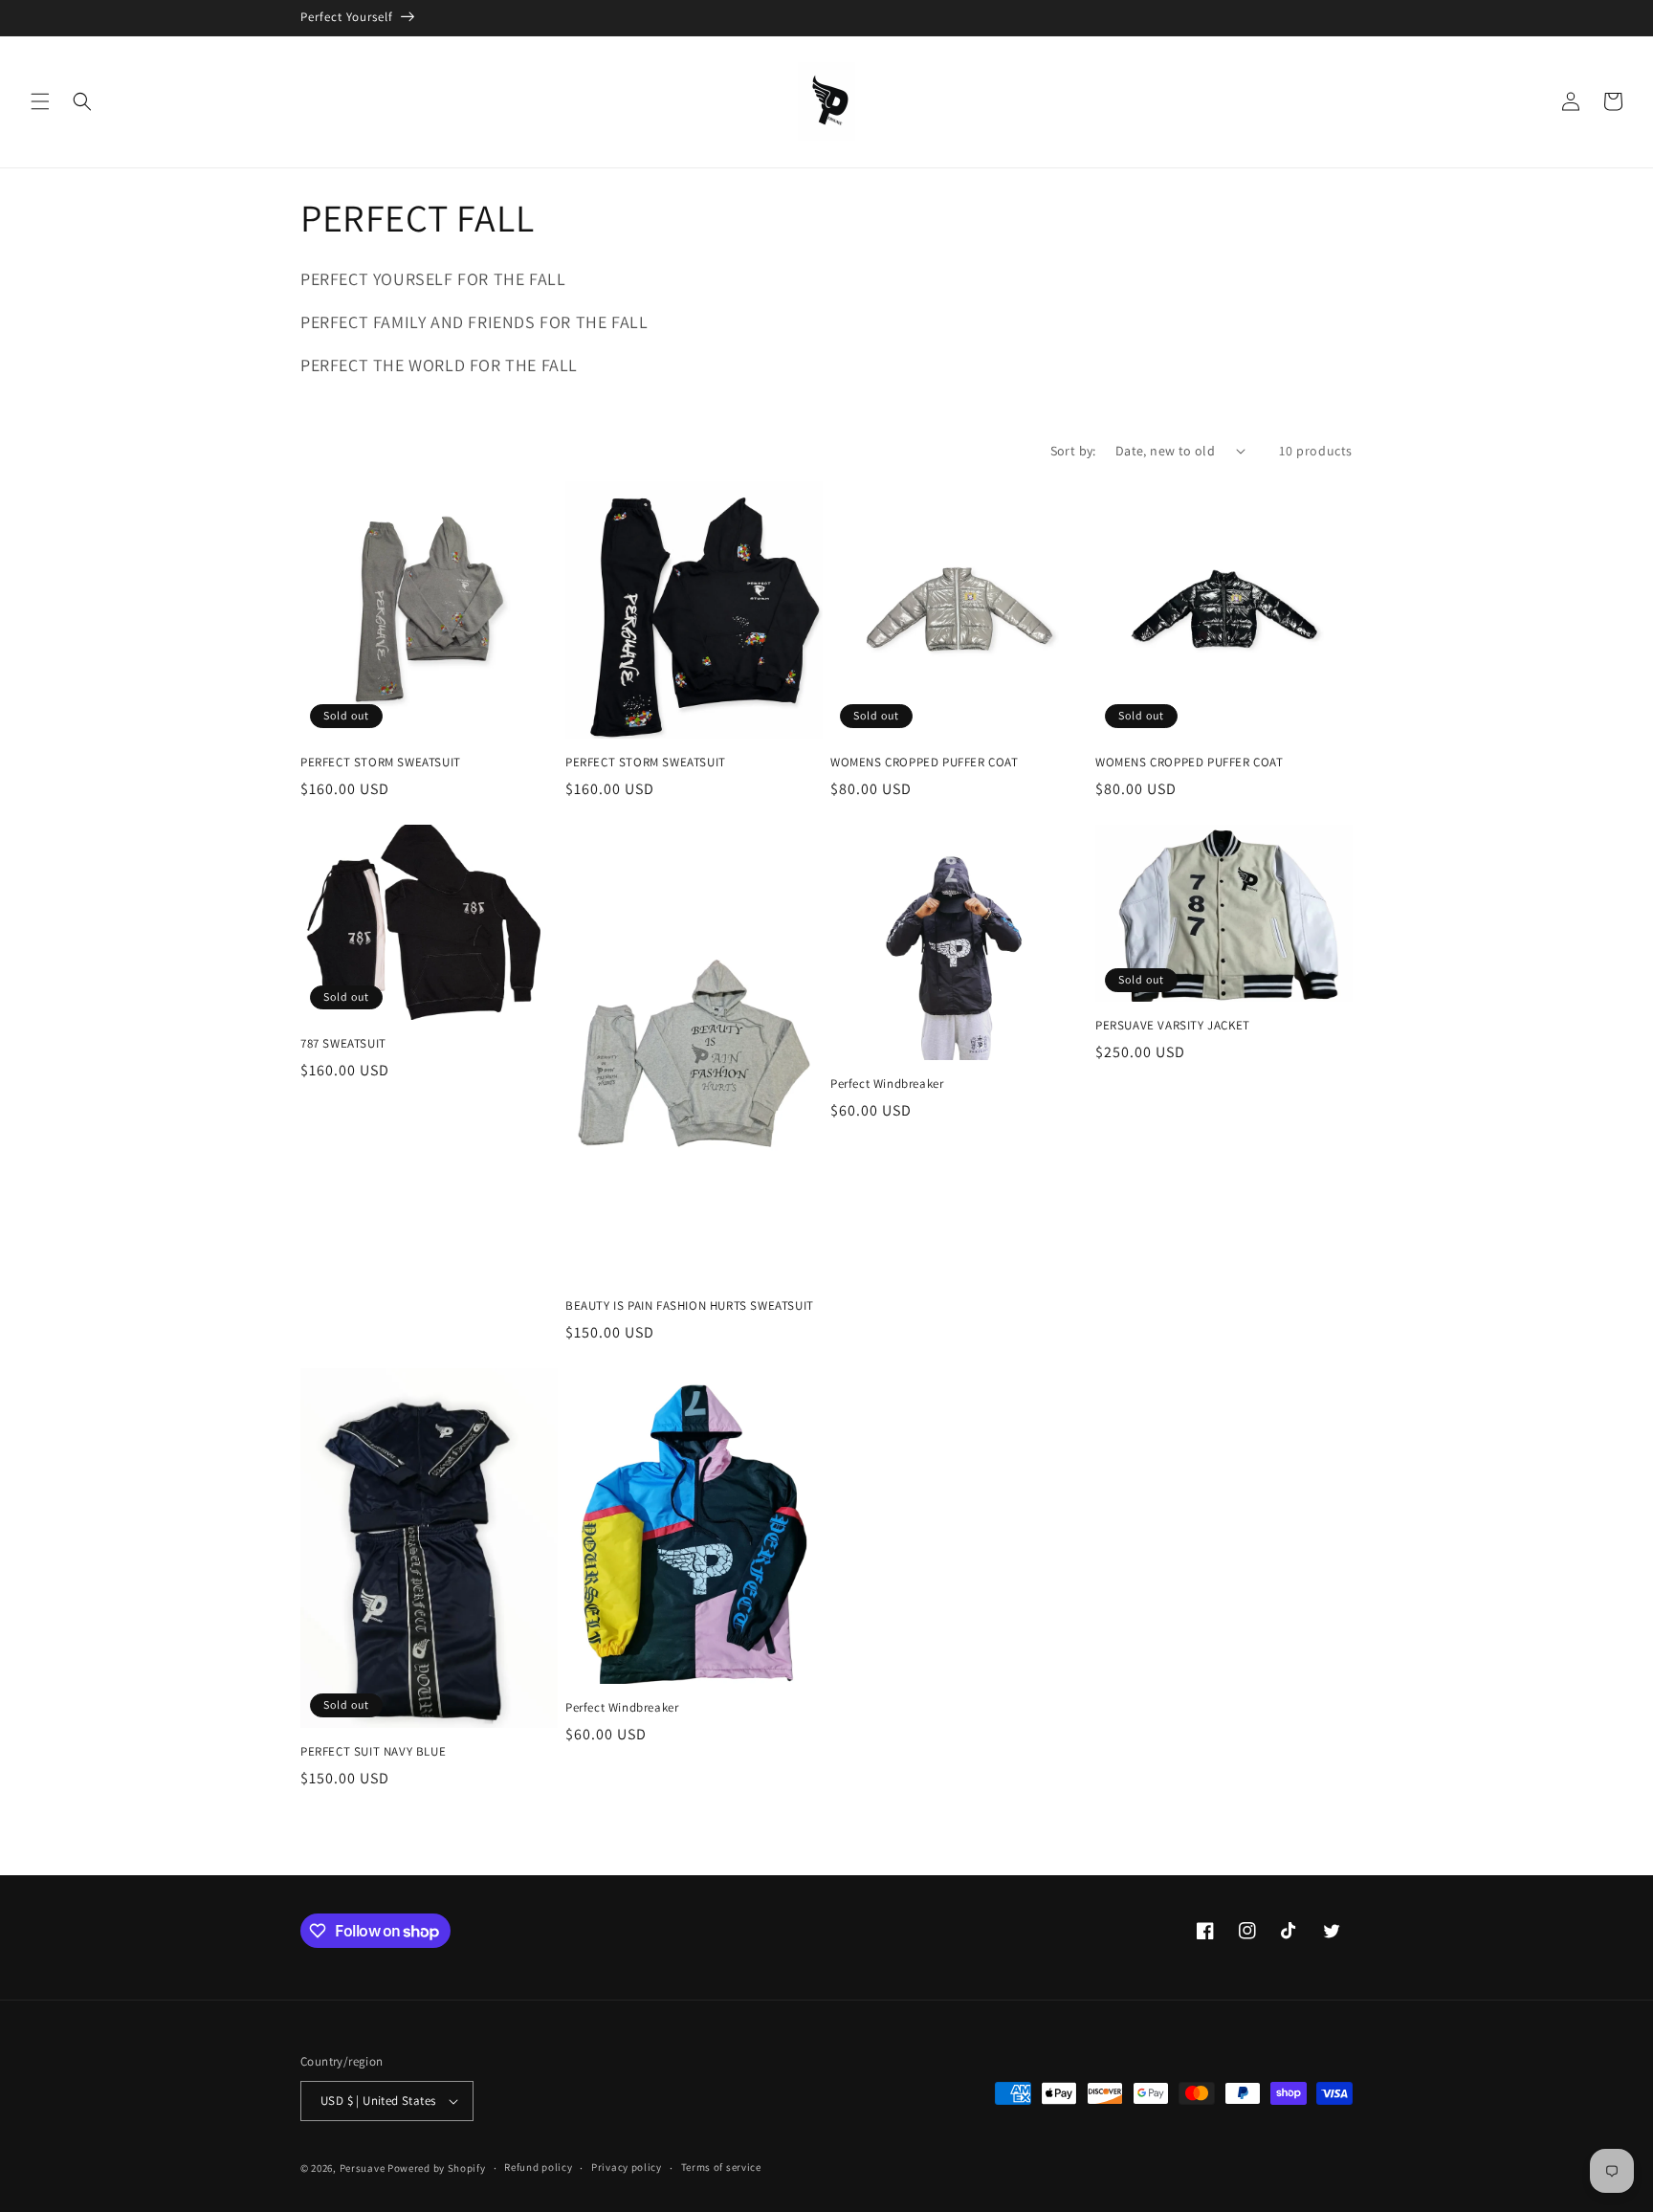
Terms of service (721, 2167)
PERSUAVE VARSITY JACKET (1173, 1026)
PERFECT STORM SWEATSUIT (381, 763)
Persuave (363, 2168)
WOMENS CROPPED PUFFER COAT (925, 763)
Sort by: (1073, 451)
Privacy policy (627, 2167)
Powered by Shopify (437, 2168)
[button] (40, 101)
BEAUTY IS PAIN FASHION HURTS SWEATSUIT (690, 1306)
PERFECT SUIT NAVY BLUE (373, 1752)
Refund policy (538, 2167)
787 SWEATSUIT (343, 1044)
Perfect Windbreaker (887, 1084)
